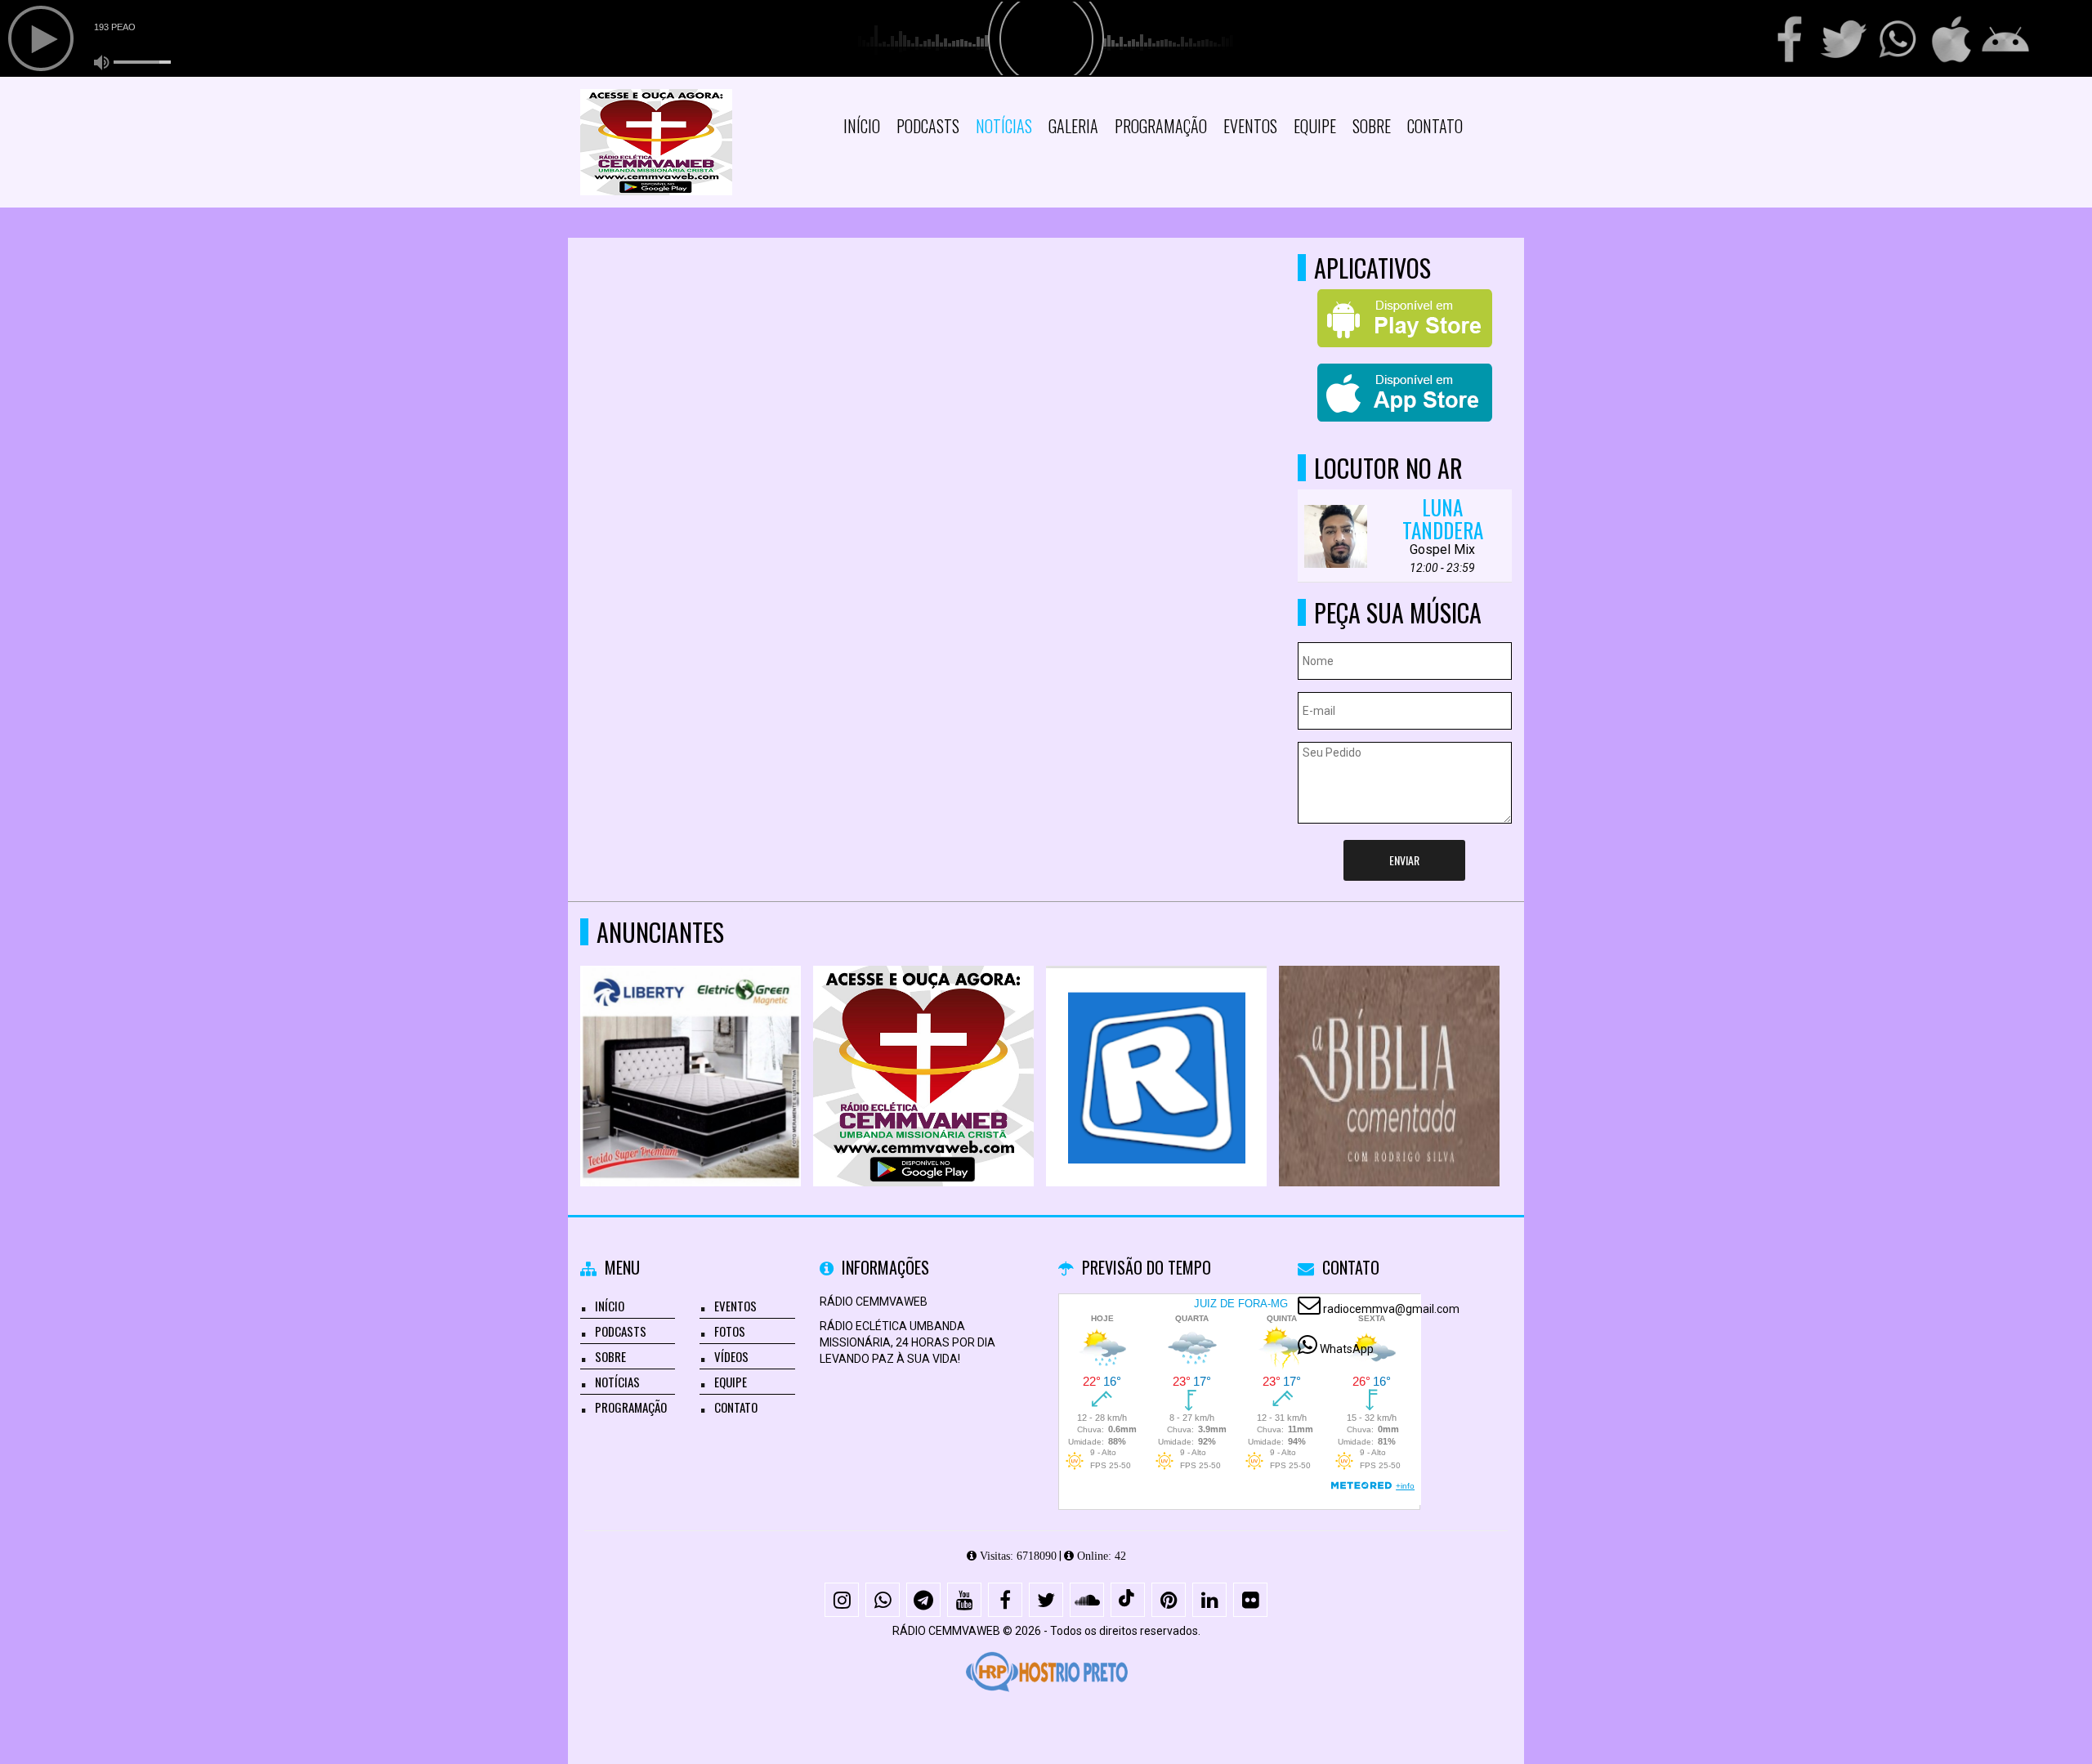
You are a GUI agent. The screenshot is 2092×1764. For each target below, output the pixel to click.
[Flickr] (1250, 1600)
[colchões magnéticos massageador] (691, 1046)
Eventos (1250, 126)
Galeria (1073, 126)
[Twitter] (1046, 1600)
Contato (1435, 126)
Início (862, 126)
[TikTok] (1128, 1600)
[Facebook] (1005, 1600)
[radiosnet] (1157, 1046)
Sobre (1372, 126)
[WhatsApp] (883, 1600)
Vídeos (731, 1356)
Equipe (1315, 126)
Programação (1161, 126)
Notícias (1004, 126)
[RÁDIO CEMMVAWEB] (924, 1046)
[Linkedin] (1209, 1600)
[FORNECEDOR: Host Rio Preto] (1046, 1672)
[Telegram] (923, 1600)
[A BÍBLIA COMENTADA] (1390, 1046)
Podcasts (928, 126)
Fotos (730, 1331)
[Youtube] (964, 1600)
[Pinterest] (1169, 1600)
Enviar (1404, 860)
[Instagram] (842, 1600)
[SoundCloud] (1087, 1600)
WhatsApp (1347, 1349)
